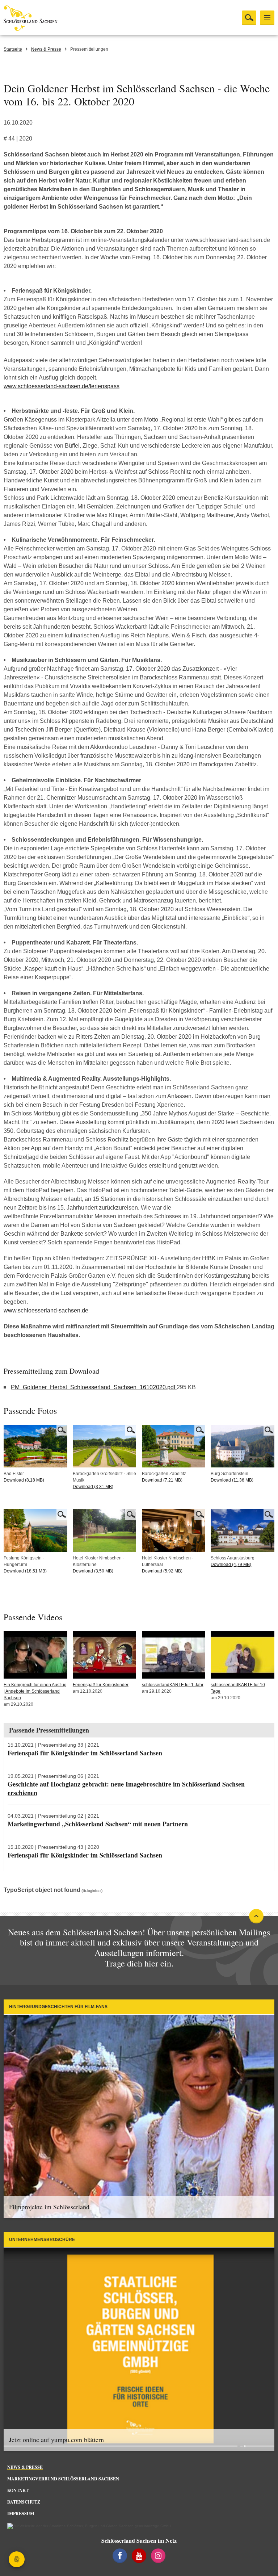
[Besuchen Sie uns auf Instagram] (158, 2556)
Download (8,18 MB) (24, 1480)
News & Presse (46, 49)
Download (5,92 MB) (162, 1571)
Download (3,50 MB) (93, 1571)
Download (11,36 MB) (232, 1480)
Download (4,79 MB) (231, 1565)
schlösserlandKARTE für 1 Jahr (173, 1685)
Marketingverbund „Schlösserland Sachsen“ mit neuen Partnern (98, 1824)
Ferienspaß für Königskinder (101, 1685)
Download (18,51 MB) (25, 1571)
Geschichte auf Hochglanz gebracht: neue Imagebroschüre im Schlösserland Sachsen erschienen (126, 1788)
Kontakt (18, 2490)
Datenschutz (24, 2502)
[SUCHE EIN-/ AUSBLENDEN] (249, 18)
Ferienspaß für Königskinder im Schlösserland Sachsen (85, 1753)
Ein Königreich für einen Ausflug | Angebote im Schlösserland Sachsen (35, 1691)
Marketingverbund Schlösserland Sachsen (63, 2479)
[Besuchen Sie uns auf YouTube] (139, 2556)
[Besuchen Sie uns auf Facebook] (120, 2556)
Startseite (13, 49)
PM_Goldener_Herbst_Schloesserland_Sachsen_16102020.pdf (94, 1387)
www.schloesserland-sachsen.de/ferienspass (62, 386)
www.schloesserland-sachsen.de (46, 1310)
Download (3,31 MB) (93, 1487)
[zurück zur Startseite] (54, 18)
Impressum (21, 2514)
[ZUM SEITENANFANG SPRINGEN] (256, 1916)
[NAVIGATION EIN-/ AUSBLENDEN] (267, 18)
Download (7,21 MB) (162, 1480)
